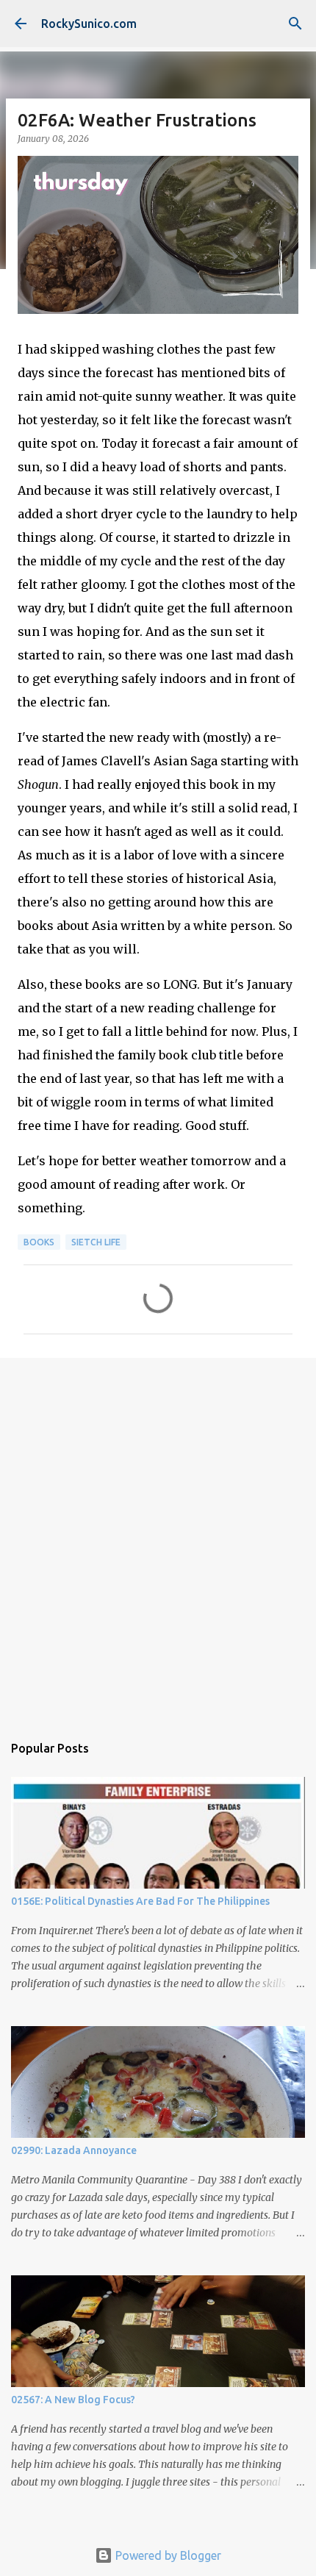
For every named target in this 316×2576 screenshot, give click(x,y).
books (39, 1242)
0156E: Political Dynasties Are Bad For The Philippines (140, 1901)
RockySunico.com (89, 24)
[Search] (295, 24)
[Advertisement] (158, 1538)
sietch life (96, 1242)
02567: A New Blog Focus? (73, 2400)
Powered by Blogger (167, 2555)
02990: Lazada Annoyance (74, 2150)
